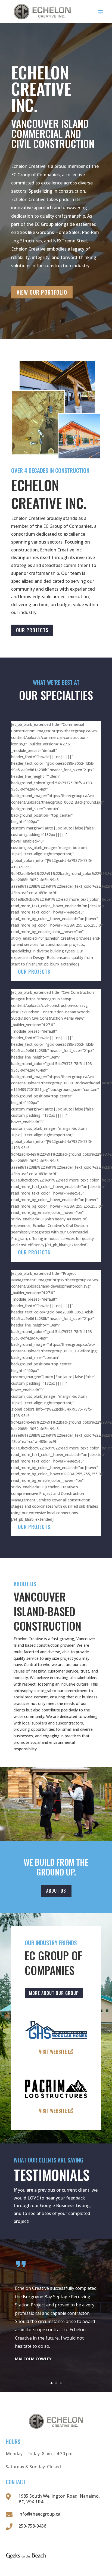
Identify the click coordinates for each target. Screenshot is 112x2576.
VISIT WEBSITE (53, 2051)
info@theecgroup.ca (39, 2514)
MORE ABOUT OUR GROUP (54, 1993)
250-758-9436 (32, 2526)
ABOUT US (56, 1891)
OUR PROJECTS (32, 630)
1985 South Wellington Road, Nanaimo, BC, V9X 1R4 (59, 2499)
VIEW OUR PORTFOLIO (42, 292)
